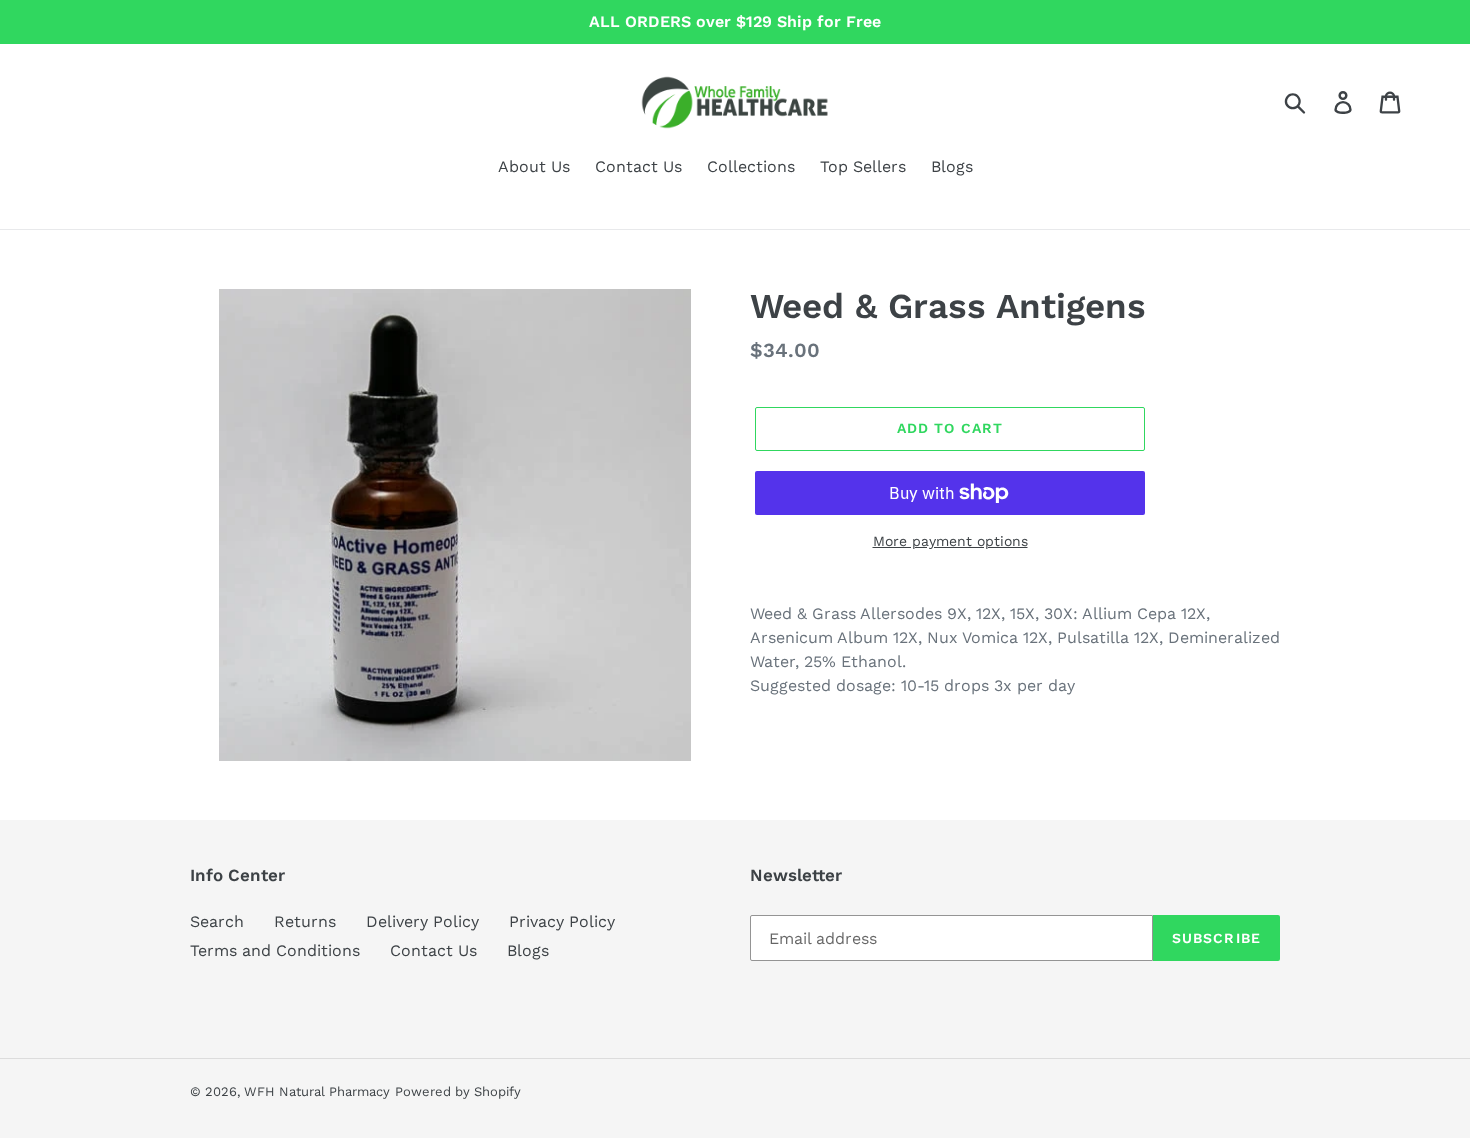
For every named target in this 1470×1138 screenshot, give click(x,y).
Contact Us (433, 950)
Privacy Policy (562, 921)
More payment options (950, 541)
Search (217, 921)
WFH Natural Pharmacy (317, 1091)
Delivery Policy (422, 921)
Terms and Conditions (275, 950)
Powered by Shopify (458, 1091)
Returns (305, 921)
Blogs (528, 950)
